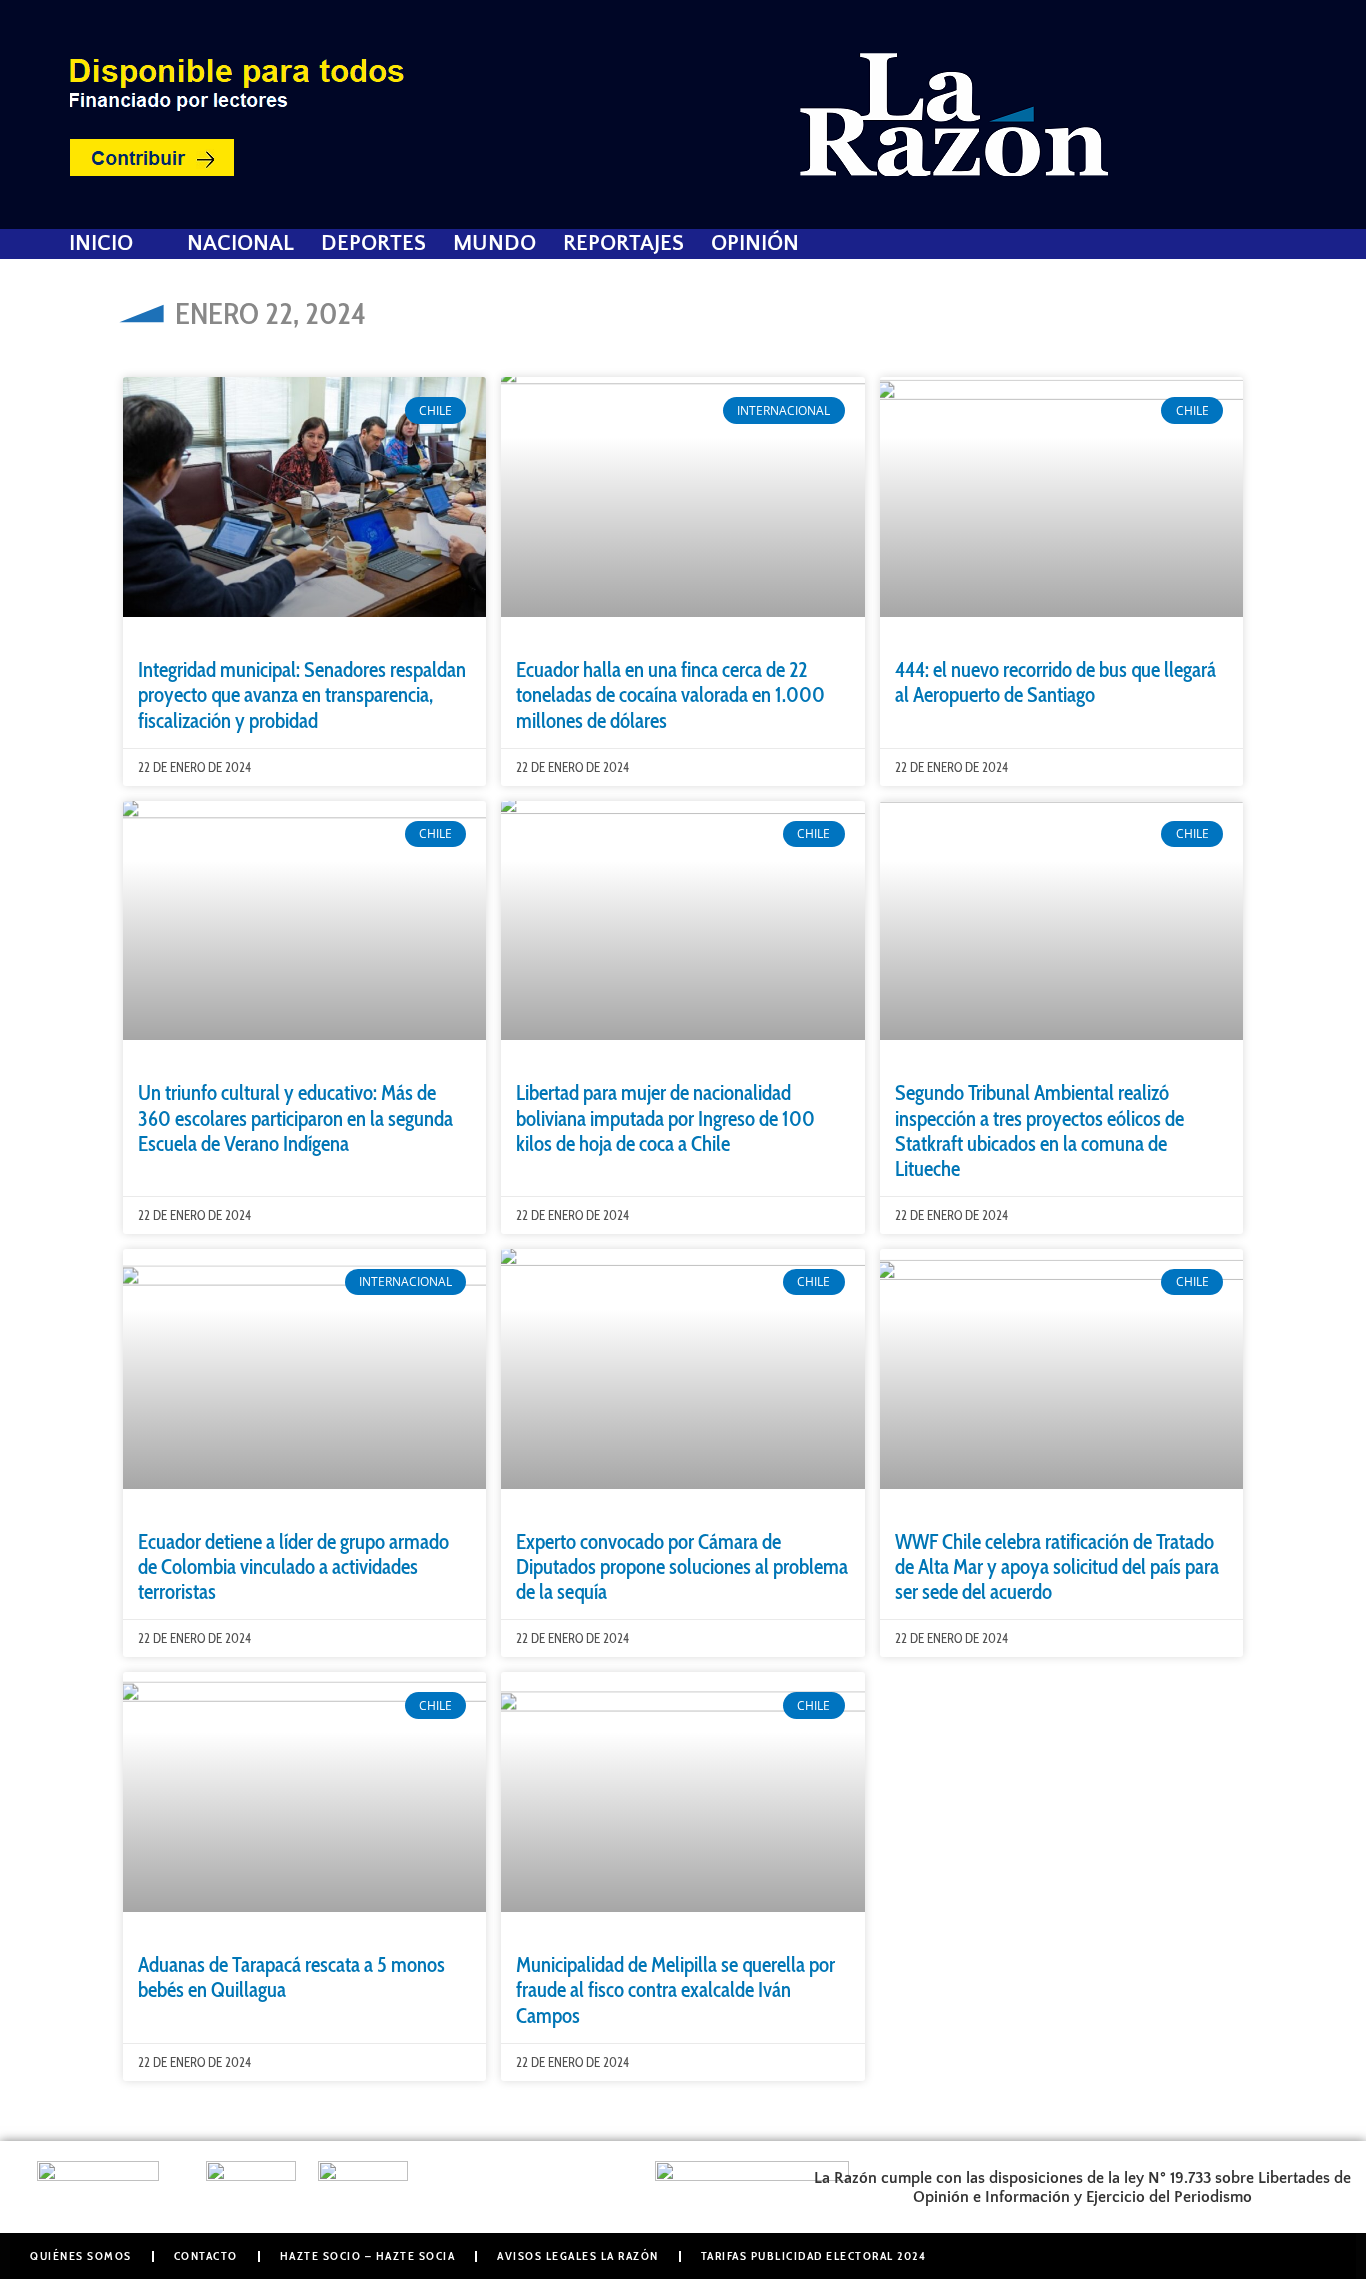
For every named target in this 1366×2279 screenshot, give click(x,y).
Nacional (240, 244)
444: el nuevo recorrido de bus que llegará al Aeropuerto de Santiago (1055, 682)
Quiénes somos (81, 2255)
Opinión (755, 244)
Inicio (101, 244)
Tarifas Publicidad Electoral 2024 (814, 2255)
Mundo (494, 244)
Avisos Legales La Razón (578, 2255)
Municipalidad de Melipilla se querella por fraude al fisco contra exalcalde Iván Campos (675, 1989)
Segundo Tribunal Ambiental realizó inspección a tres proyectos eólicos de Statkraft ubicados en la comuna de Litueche (1039, 1130)
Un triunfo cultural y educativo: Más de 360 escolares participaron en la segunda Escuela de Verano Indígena (295, 1117)
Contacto (206, 2255)
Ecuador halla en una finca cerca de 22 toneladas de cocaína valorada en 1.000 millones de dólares (670, 694)
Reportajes (623, 244)
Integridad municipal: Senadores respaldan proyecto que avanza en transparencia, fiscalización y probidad (302, 694)
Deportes (373, 244)
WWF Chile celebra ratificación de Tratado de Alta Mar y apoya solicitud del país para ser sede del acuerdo (1057, 1566)
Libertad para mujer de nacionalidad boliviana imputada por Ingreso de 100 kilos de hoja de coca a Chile (665, 1117)
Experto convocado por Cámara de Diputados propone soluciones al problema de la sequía (682, 1566)
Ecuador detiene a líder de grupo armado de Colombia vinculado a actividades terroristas (293, 1566)
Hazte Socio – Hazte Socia (368, 2255)
